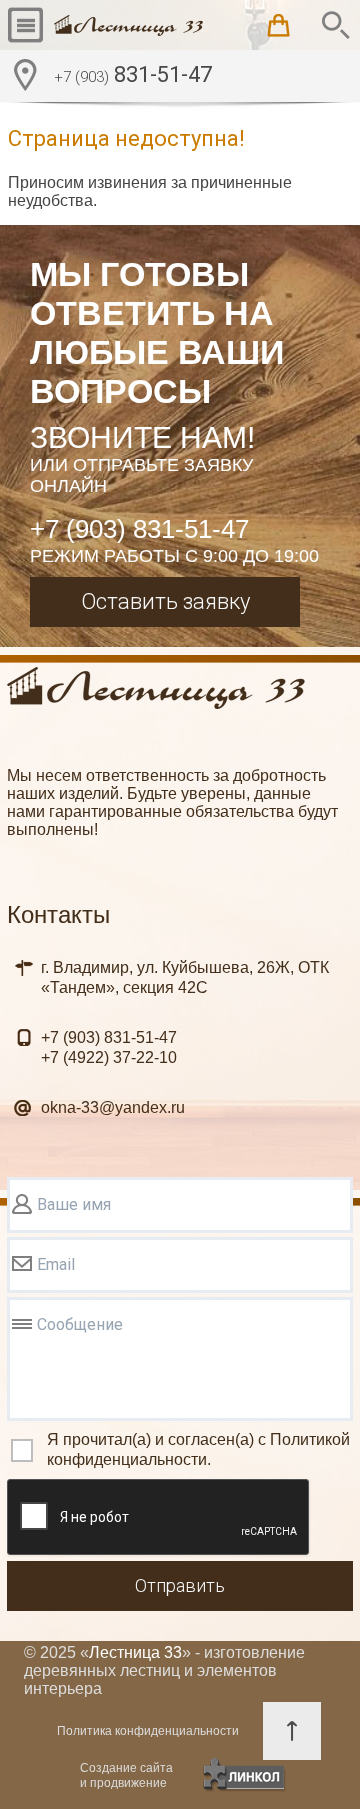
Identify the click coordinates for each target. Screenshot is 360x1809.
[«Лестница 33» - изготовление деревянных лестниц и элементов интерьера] (129, 25)
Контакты (58, 914)
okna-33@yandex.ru (113, 1107)
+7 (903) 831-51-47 (139, 529)
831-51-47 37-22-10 (109, 1047)
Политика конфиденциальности (148, 1731)
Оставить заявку (165, 601)
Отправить (180, 1585)
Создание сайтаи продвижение (126, 1775)
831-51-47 (133, 74)
